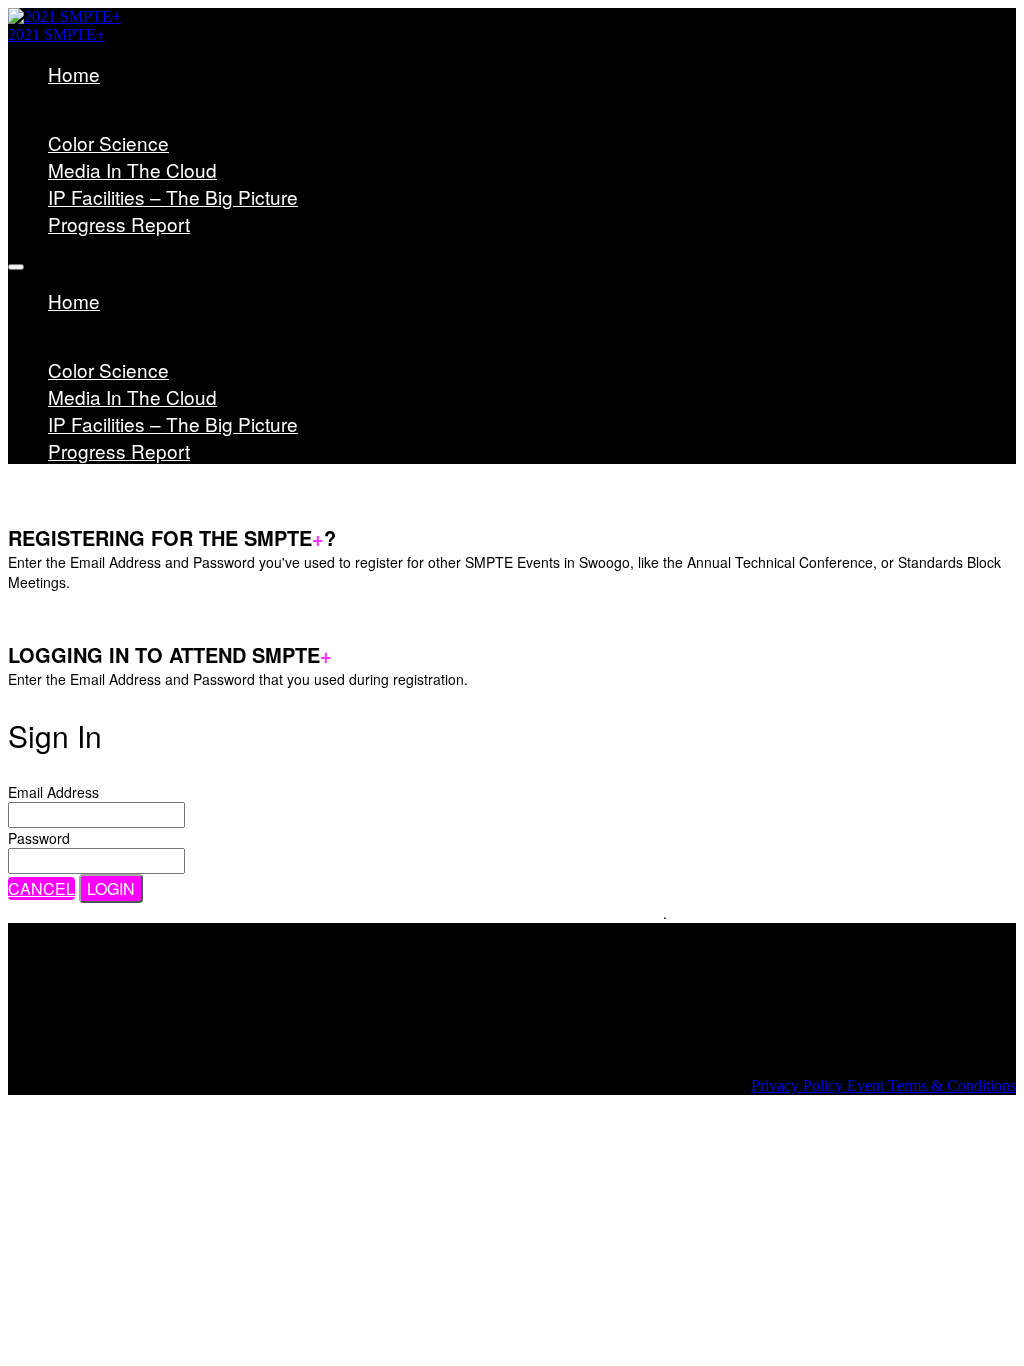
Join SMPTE (133, 118)
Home (74, 73)
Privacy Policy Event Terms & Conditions (883, 1085)
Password (39, 838)
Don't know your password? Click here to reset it (510, 913)
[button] (41, 888)
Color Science (108, 142)
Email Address (53, 792)
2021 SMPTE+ (56, 34)
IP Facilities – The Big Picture (173, 196)
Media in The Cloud (132, 169)
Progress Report (119, 223)
